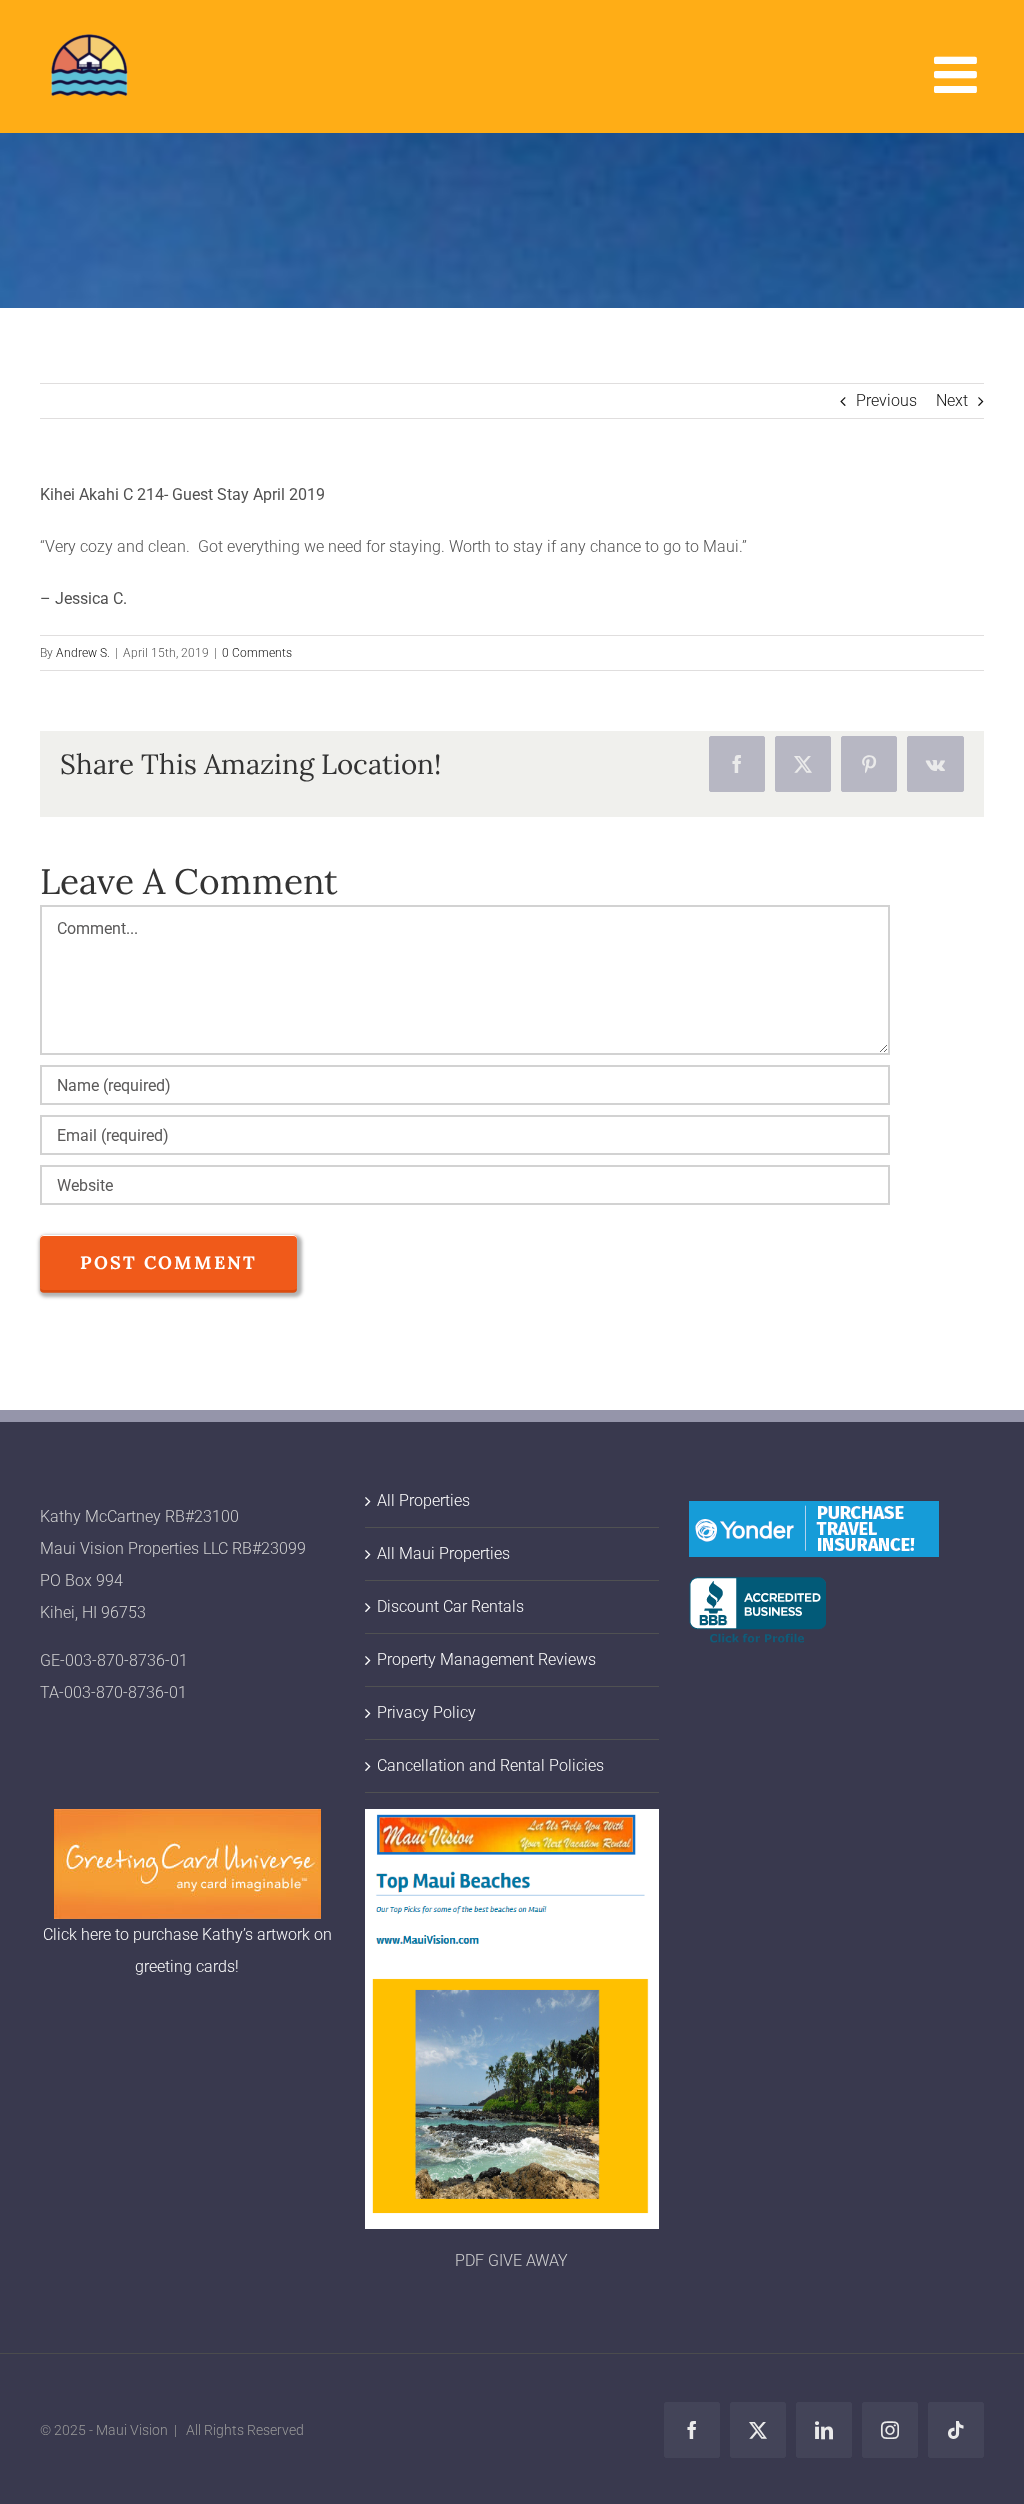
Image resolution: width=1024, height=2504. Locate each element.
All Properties (423, 1500)
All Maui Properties (443, 1553)
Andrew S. (83, 653)
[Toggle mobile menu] (959, 74)
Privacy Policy (426, 1712)
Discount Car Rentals (450, 1606)
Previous (886, 400)
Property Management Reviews (486, 1659)
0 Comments (257, 653)
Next (952, 400)
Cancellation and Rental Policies (490, 1765)
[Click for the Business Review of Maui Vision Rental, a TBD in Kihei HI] (757, 1592)
